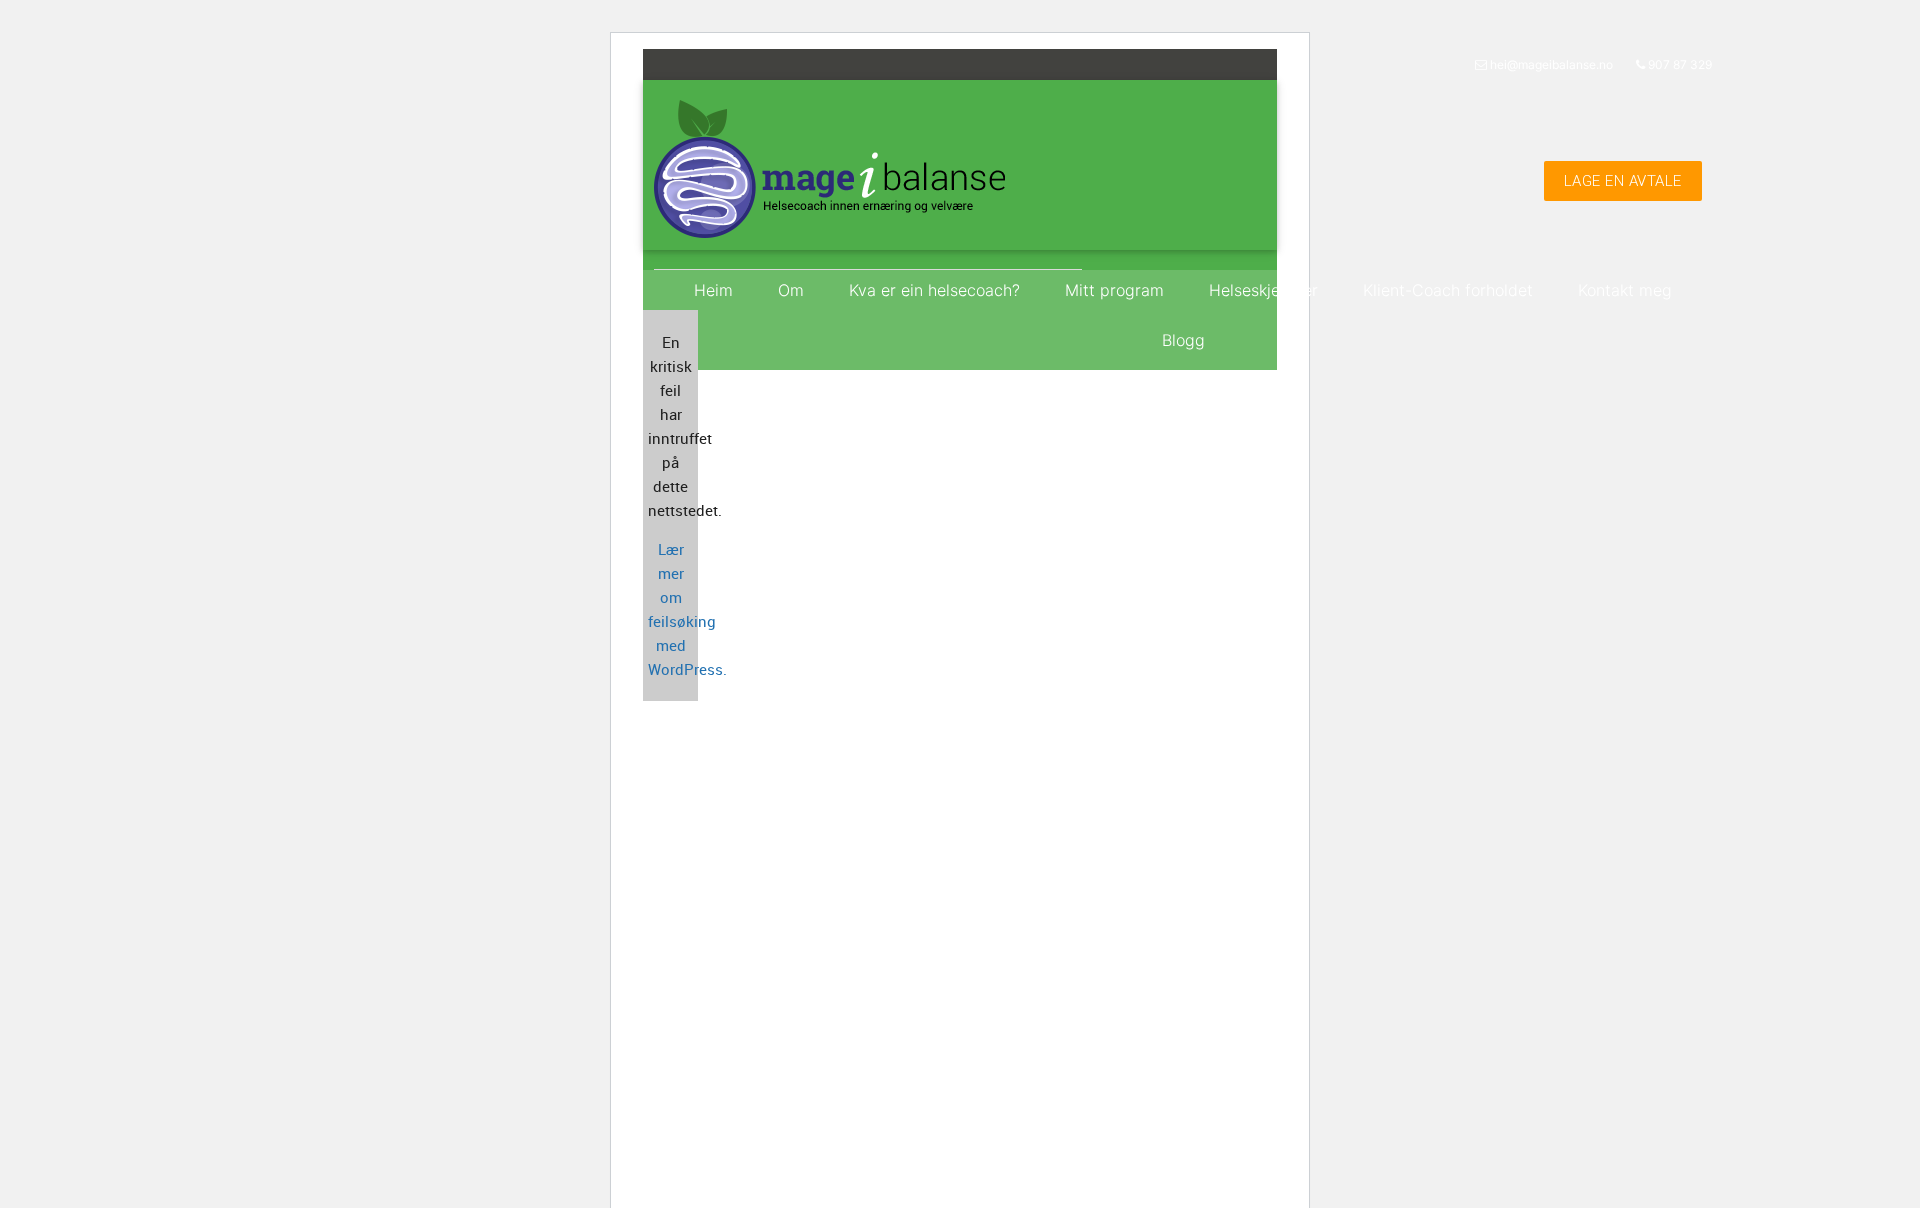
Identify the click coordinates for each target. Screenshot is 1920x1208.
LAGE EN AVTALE (1623, 180)
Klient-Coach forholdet (1448, 290)
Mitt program (1114, 290)
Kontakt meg (1625, 290)
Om (791, 290)
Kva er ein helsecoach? (934, 290)
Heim (713, 290)
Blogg (1183, 340)
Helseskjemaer (1263, 290)
